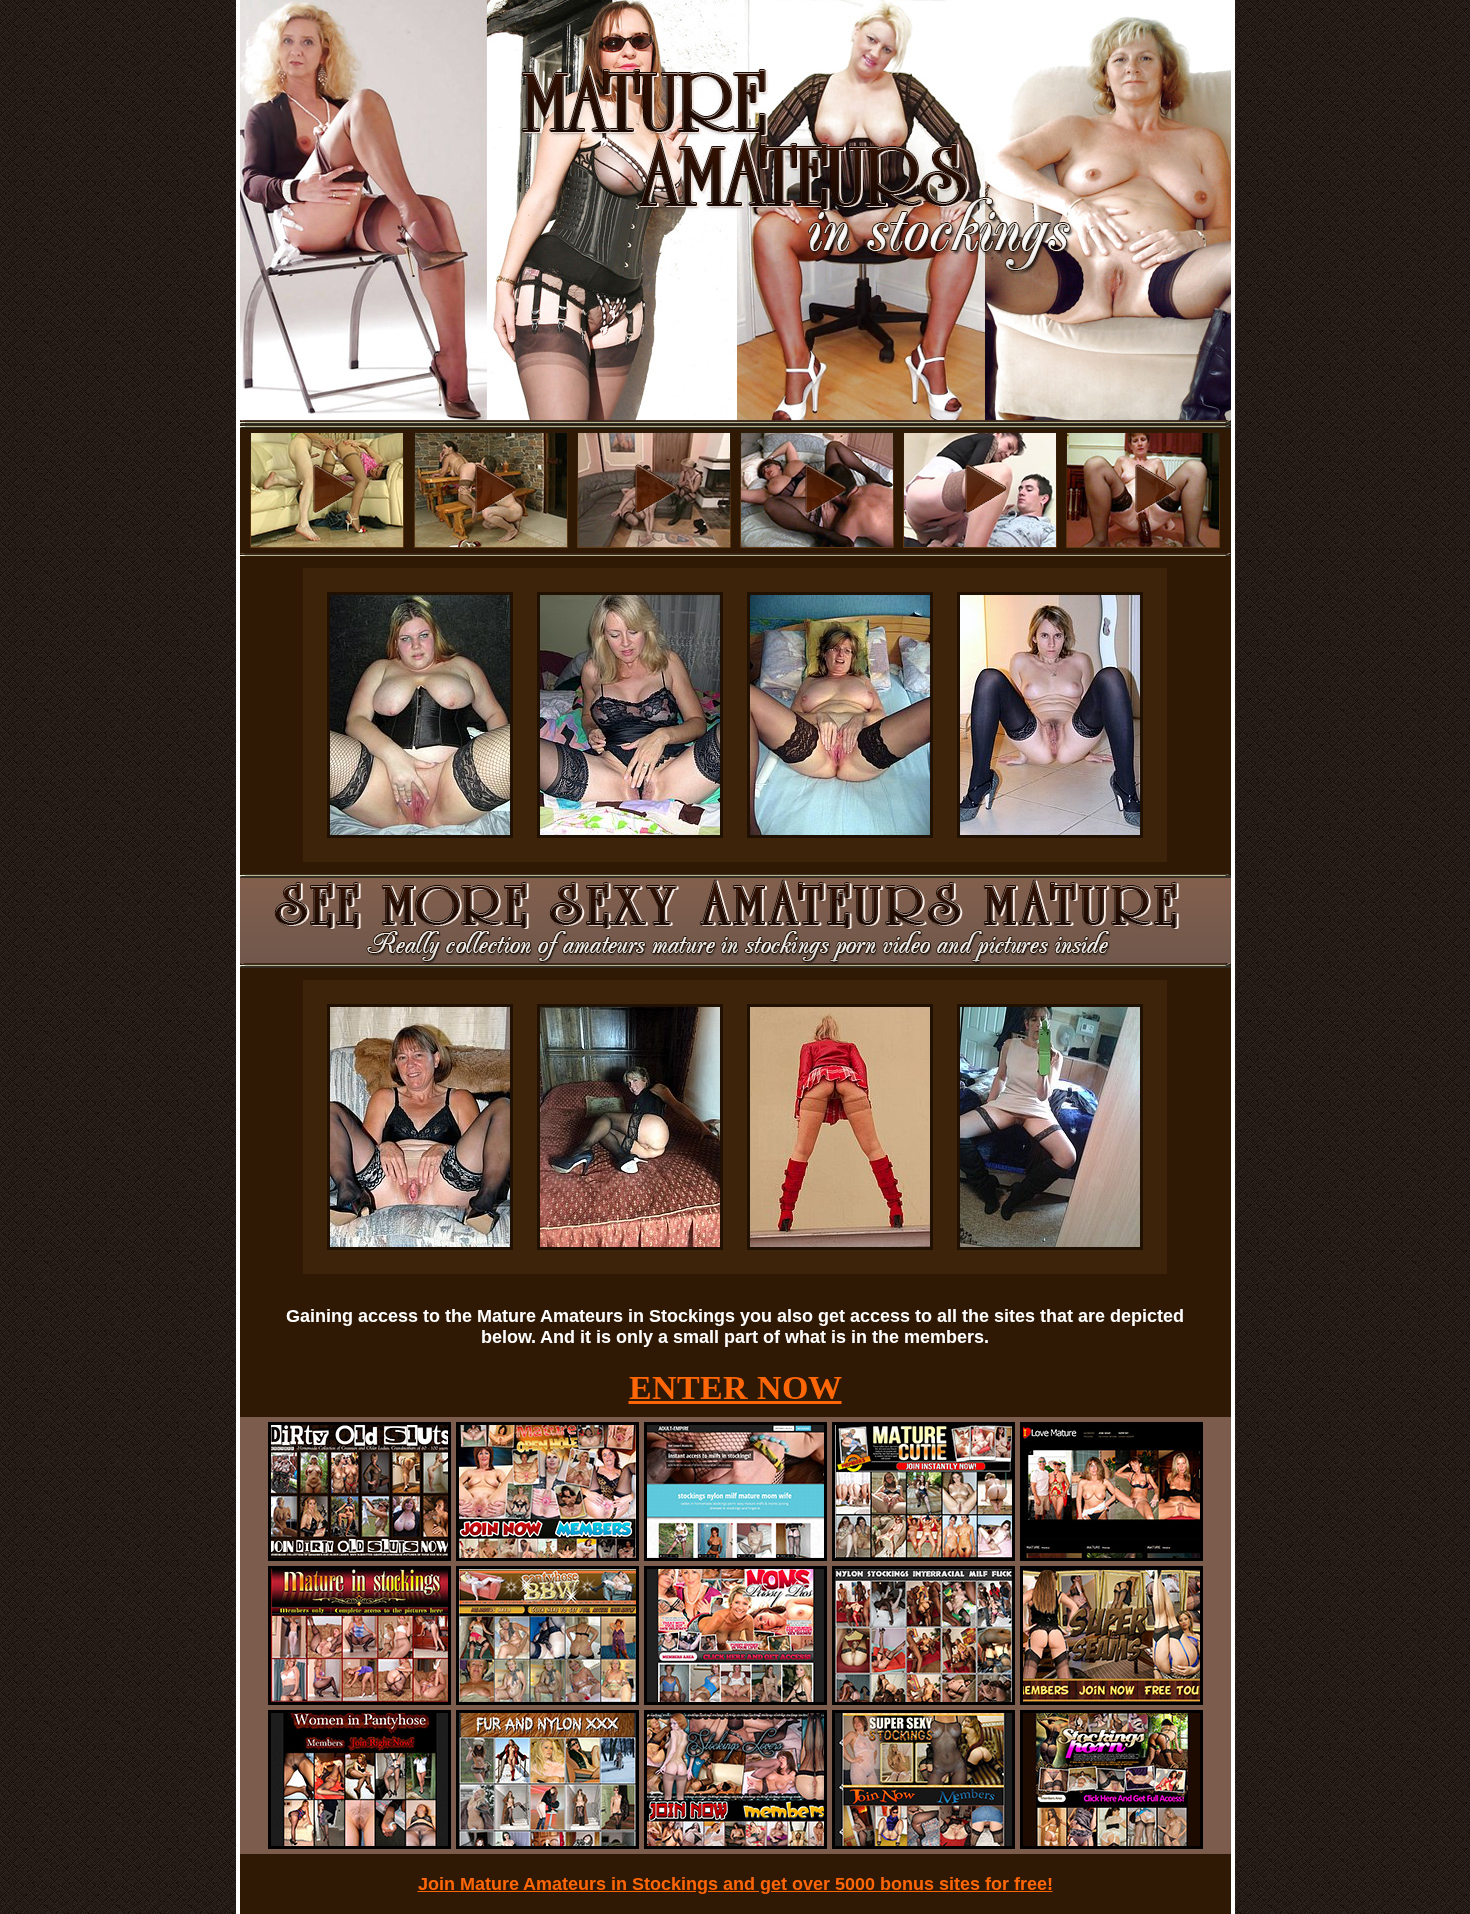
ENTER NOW (735, 1387)
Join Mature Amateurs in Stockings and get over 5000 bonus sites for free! (735, 1884)
